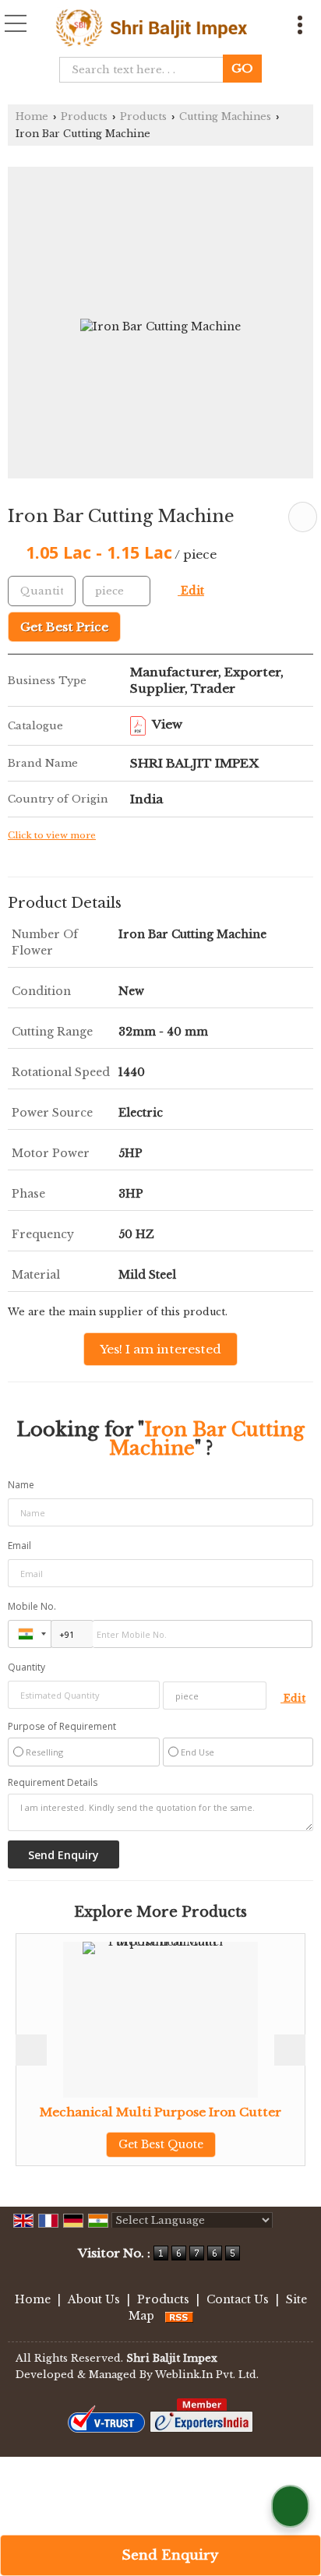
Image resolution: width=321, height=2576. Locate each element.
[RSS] (179, 2316)
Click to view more (52, 835)
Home (32, 116)
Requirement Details (53, 1783)
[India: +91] (30, 1634)
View (166, 724)
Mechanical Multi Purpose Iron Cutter (124, 2112)
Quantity (26, 1667)
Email (19, 1546)
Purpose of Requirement (62, 1727)
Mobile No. (32, 1606)
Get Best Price (64, 627)
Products (84, 116)
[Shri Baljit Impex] (151, 28)
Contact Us (238, 2299)
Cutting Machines (225, 116)
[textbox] (146, 70)
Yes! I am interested (160, 1349)
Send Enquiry (168, 2555)
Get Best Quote (124, 2144)
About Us (94, 2299)
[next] (290, 2050)
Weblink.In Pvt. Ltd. (207, 2375)
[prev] (31, 2050)
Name (21, 1485)
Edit (191, 591)
